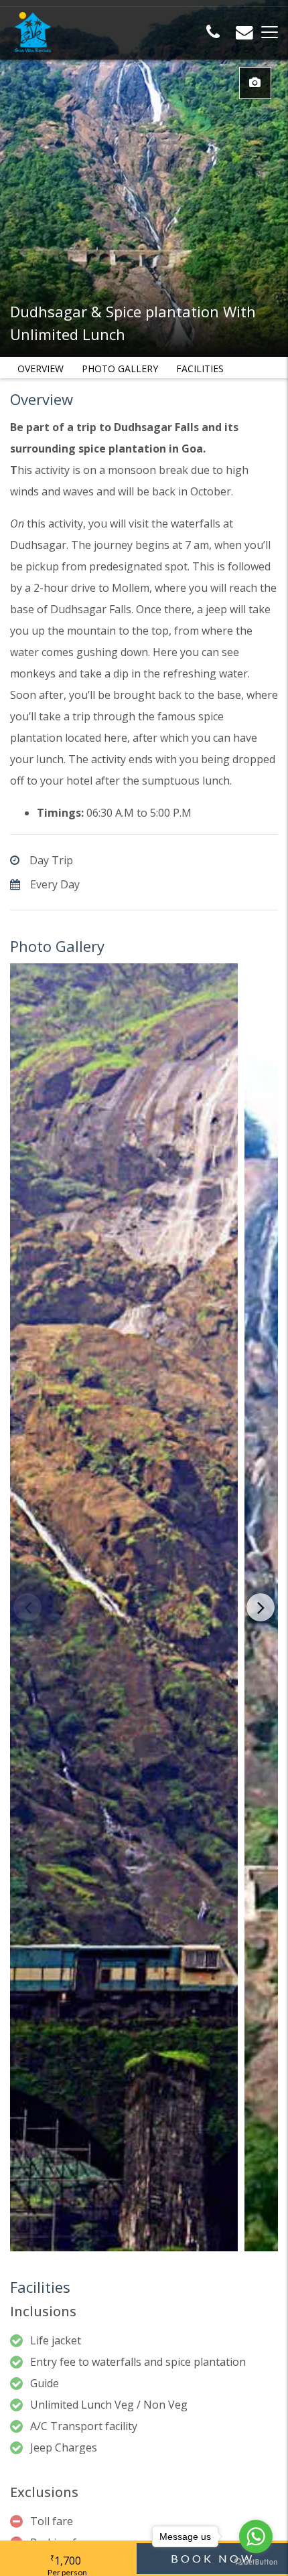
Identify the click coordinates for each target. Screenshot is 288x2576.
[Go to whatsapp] (256, 2537)
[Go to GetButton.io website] (256, 2562)
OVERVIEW (41, 369)
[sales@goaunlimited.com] (244, 34)
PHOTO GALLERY (120, 369)
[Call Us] (213, 34)
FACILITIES (200, 369)
